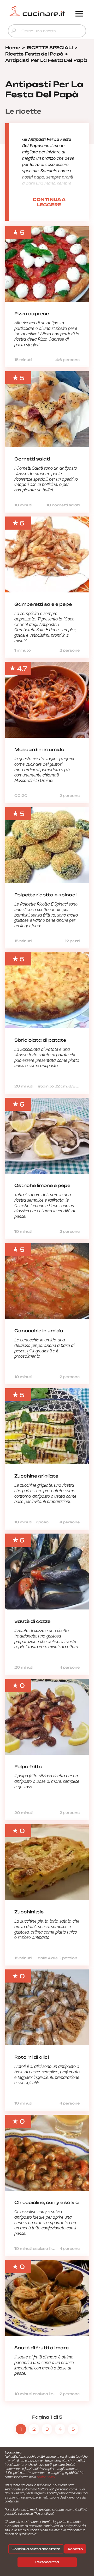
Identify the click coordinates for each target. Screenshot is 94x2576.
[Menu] (79, 14)
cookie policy (46, 2477)
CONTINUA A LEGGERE (49, 202)
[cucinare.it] (37, 11)
